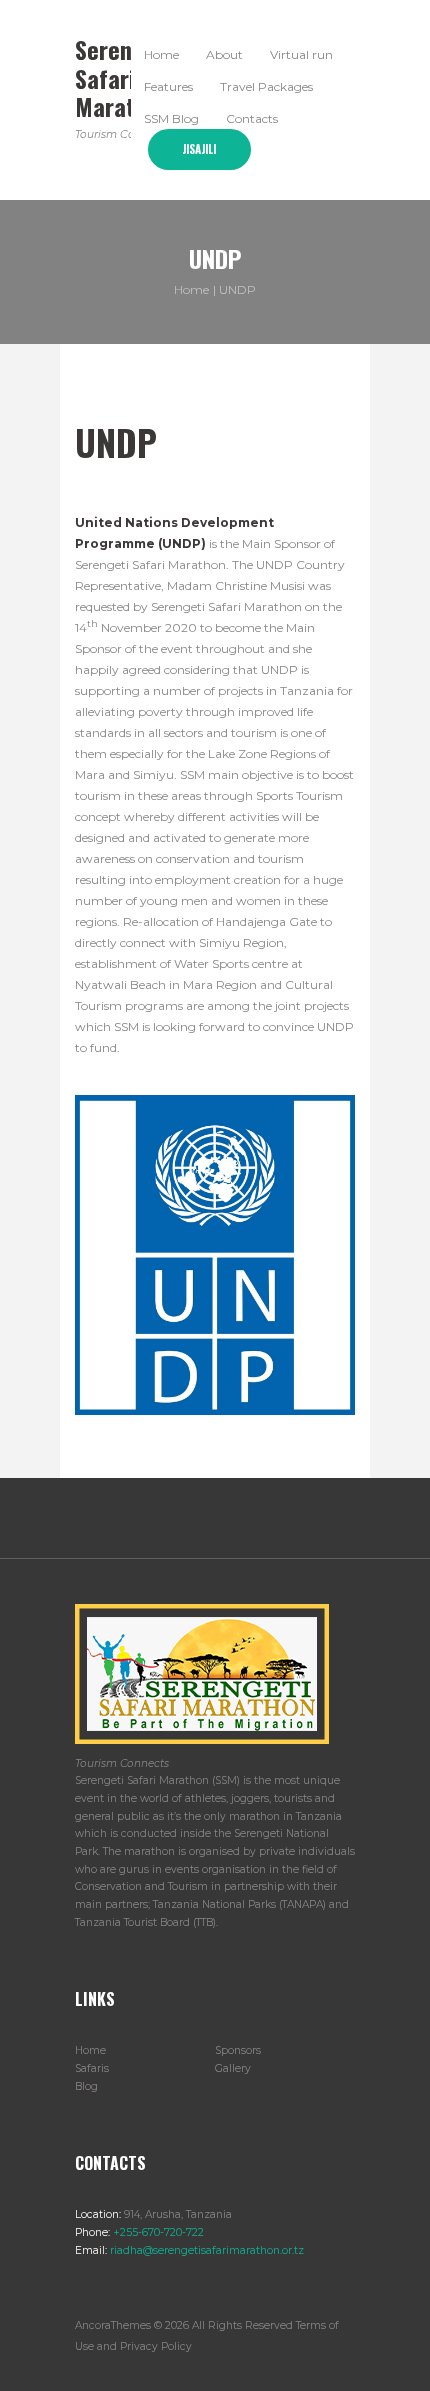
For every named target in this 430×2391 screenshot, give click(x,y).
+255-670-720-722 (157, 2232)
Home (191, 288)
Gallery (233, 2068)
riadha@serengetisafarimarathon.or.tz (205, 2250)
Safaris (92, 2068)
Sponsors (238, 2050)
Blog (86, 2086)
